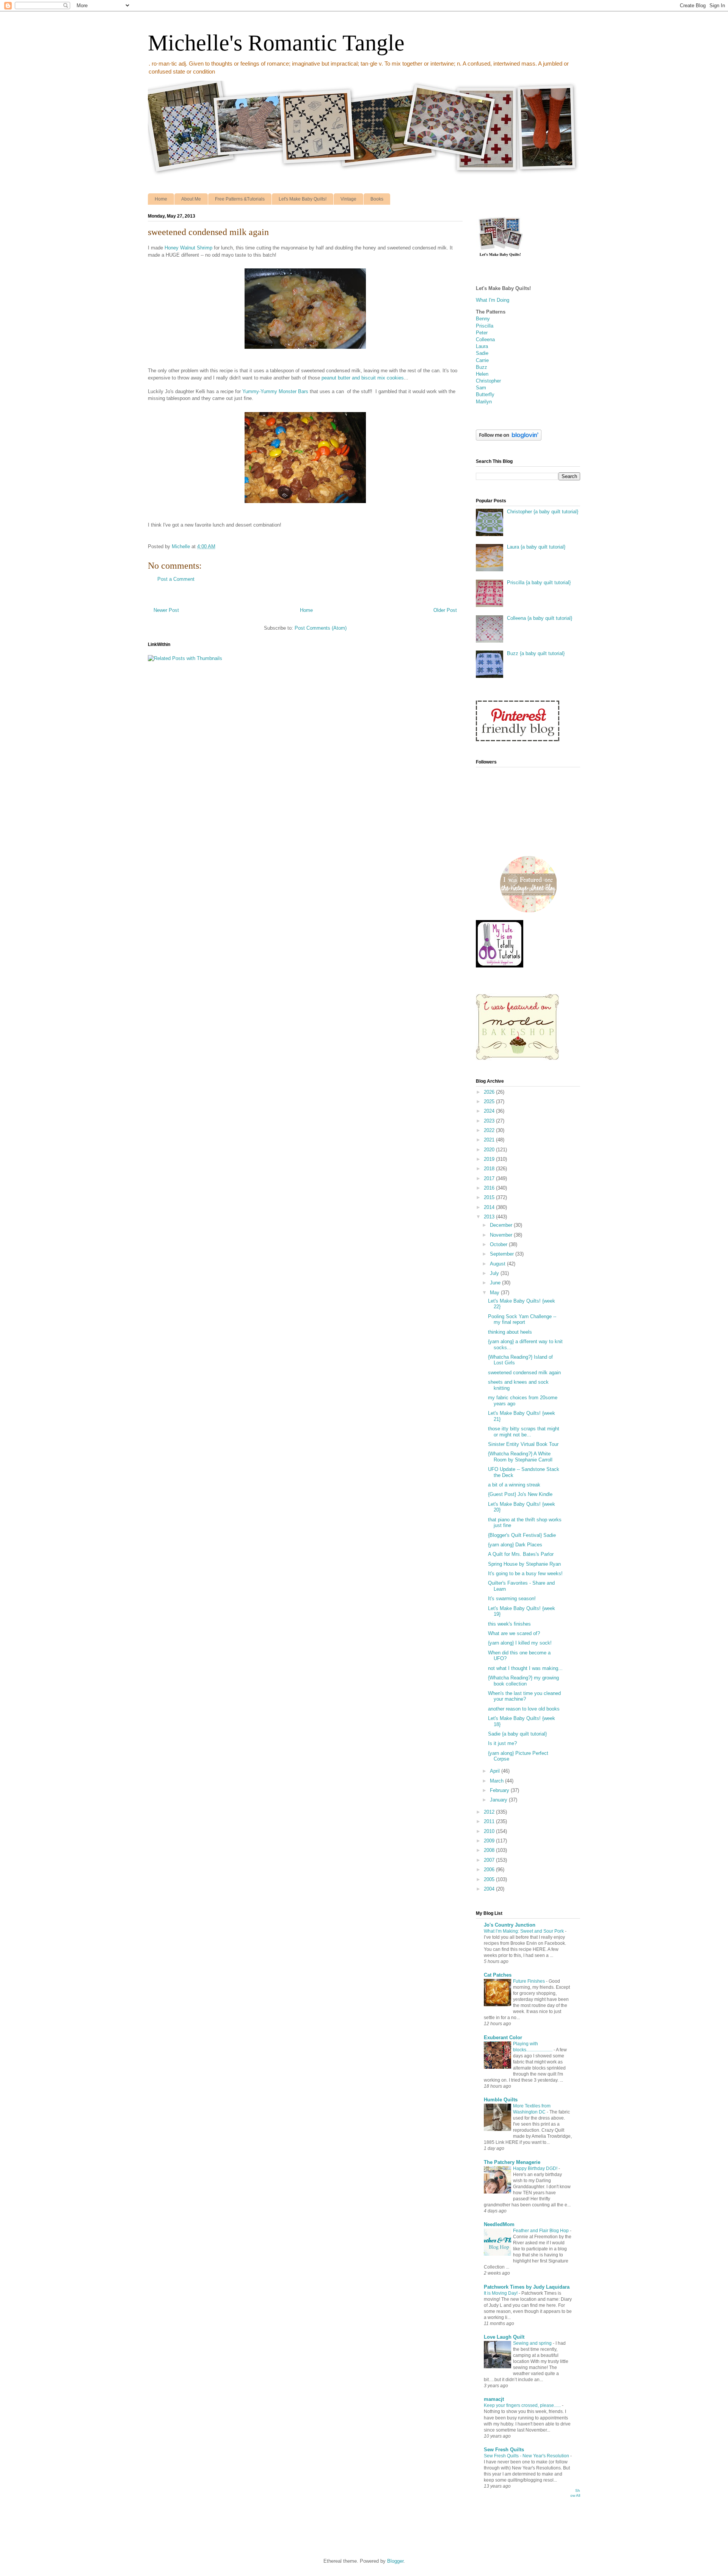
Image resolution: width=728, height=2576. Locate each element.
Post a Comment (176, 579)
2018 (490, 1169)
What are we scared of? (514, 1633)
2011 (490, 1821)
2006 (490, 1870)
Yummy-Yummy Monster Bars (275, 391)
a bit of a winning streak (514, 1485)
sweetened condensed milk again (524, 1373)
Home (161, 199)
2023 (490, 1121)
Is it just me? (502, 1743)
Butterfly (485, 394)
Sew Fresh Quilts (504, 2450)
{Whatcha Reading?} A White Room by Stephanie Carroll (520, 1457)
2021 (490, 1140)
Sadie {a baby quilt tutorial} (517, 1734)
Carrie (482, 360)
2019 (490, 1159)
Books (377, 199)
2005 (490, 1879)
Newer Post (166, 610)
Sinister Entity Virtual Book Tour (523, 1444)
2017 (490, 1178)
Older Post (445, 610)
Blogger (395, 2561)
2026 (490, 1092)
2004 (490, 1889)
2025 (490, 1101)
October (499, 1244)
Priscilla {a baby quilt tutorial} (539, 582)
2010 (490, 1831)
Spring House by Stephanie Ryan (524, 1564)
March (497, 1781)
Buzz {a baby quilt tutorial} (536, 653)
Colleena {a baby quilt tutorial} (540, 618)
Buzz (482, 367)
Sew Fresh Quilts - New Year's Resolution (527, 2456)
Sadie (482, 353)
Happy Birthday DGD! (536, 2168)
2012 (490, 1812)
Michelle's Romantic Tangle (276, 43)
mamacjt (494, 2399)
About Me (191, 199)
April (496, 1771)
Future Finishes (530, 1981)
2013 (490, 1217)
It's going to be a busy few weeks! (525, 1573)
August (498, 1264)
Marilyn (484, 402)
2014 (490, 1207)
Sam (481, 388)
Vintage (348, 199)
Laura (482, 346)
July (495, 1273)
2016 (490, 1188)
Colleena (485, 339)
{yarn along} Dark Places (515, 1545)
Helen (482, 374)
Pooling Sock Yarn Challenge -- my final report (522, 1319)
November (502, 1235)
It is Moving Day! (501, 2293)
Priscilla (485, 326)
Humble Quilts (501, 2100)
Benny (483, 319)
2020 (490, 1150)
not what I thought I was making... (525, 1668)
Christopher (488, 381)
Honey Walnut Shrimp (188, 248)
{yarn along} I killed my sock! (520, 1643)
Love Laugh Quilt (504, 2337)
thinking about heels (510, 1332)
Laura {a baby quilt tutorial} (536, 547)
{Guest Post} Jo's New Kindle (520, 1494)
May (495, 1293)
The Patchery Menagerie (512, 2162)
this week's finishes (509, 1624)
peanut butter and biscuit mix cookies (363, 378)
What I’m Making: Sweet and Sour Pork (524, 1931)
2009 (490, 1841)
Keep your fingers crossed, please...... (523, 2405)
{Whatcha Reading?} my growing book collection (523, 1681)
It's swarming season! (512, 1598)
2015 (490, 1197)
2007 (490, 1860)
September (503, 1254)
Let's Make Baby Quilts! (303, 199)
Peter (482, 333)
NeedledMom (499, 2224)
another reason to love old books (524, 1709)
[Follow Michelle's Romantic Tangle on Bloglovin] (509, 439)
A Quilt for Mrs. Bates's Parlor (521, 1554)
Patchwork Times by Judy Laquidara (527, 2287)
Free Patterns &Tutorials (240, 199)
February (500, 1790)
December (502, 1225)
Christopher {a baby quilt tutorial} (543, 512)
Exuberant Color (503, 2037)
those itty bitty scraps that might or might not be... (524, 1432)
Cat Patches (498, 1975)
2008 (490, 1850)
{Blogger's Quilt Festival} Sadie (522, 1535)
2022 (490, 1130)
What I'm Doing (493, 300)
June (496, 1283)
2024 (490, 1111)
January (499, 1800)
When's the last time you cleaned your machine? (524, 1696)
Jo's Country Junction (510, 1925)
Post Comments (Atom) (321, 628)
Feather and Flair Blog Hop (541, 2231)
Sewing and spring (533, 2343)
